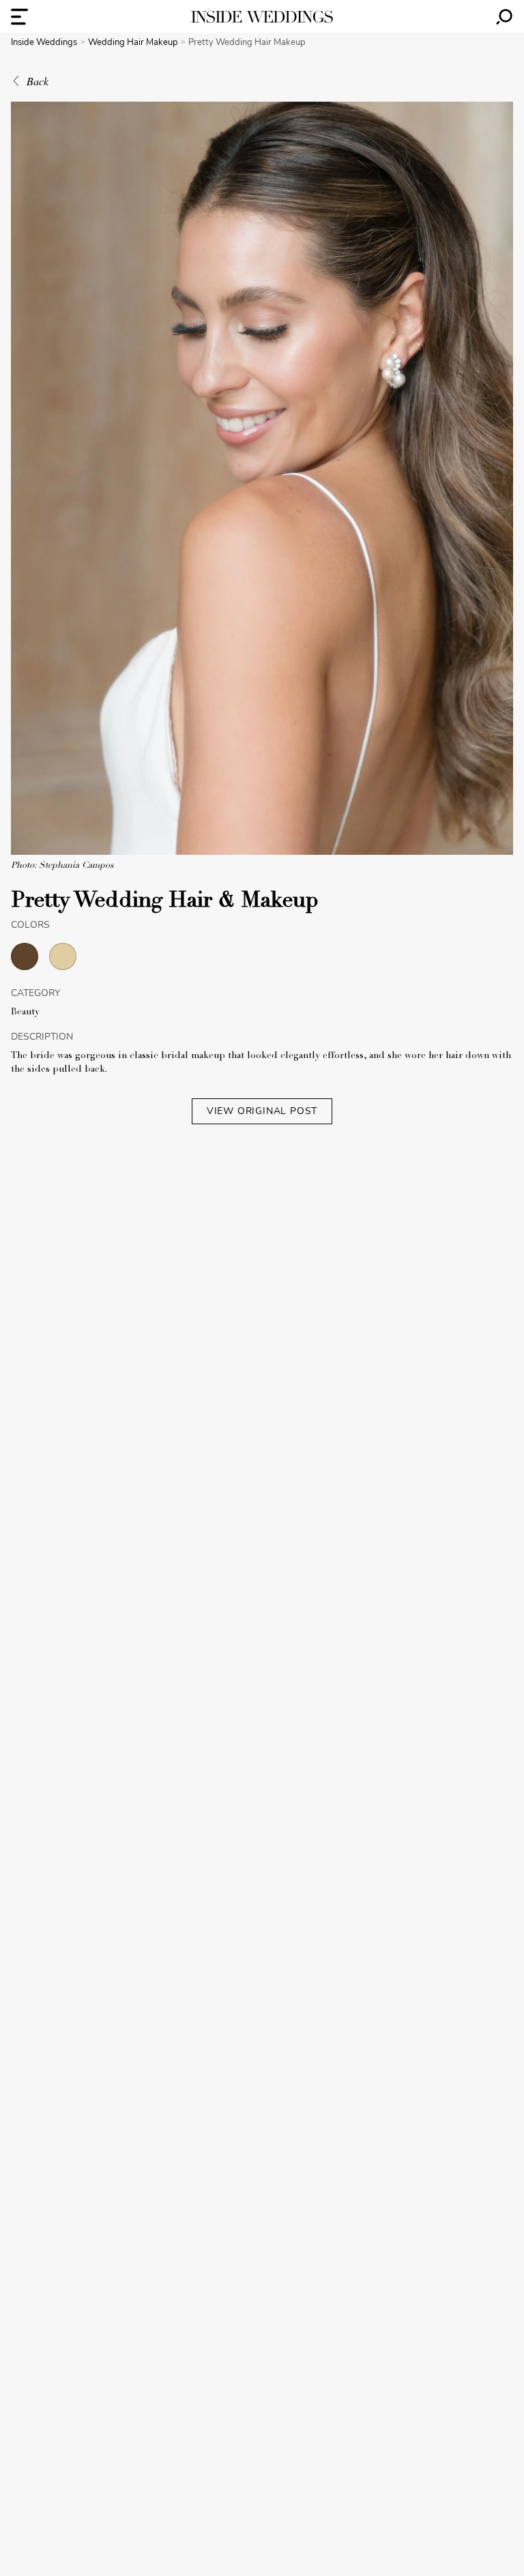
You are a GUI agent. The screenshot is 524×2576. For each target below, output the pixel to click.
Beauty (25, 1012)
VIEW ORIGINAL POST (262, 1111)
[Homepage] (262, 17)
